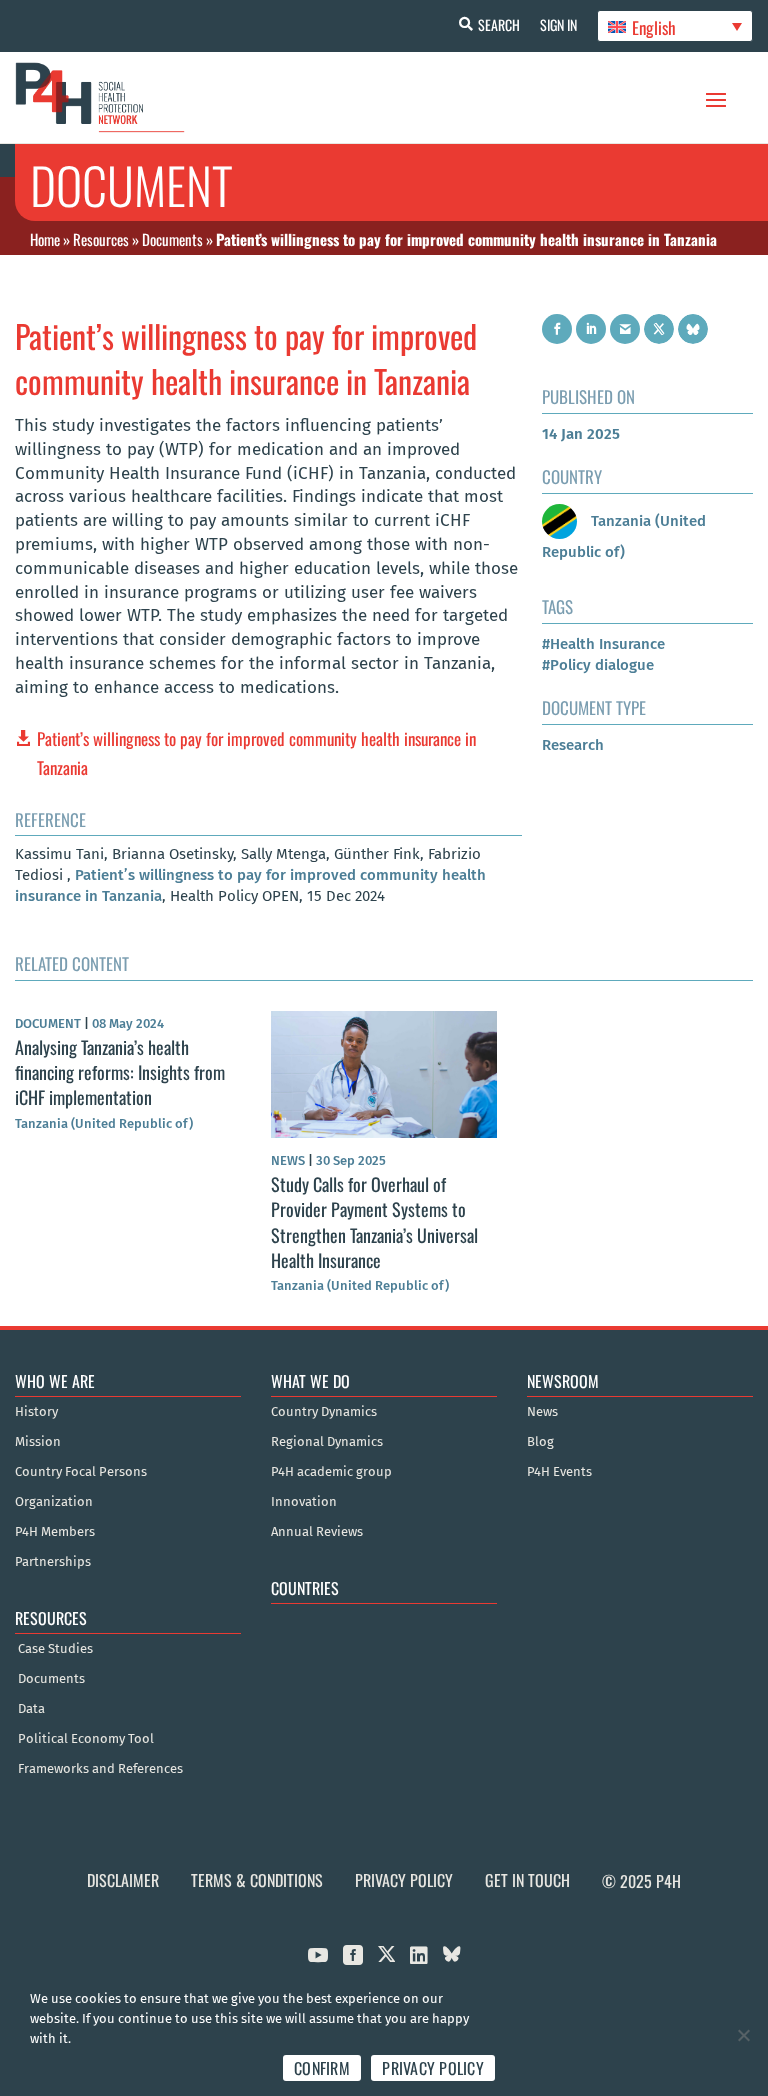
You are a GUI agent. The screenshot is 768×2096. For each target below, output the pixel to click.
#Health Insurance (603, 644)
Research (573, 745)
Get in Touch (527, 1880)
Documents (172, 239)
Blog (540, 1442)
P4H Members (55, 1532)
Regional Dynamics (327, 1442)
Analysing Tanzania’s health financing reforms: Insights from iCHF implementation (120, 1072)
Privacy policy (433, 2068)
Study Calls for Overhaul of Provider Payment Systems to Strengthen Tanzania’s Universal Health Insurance (374, 1222)
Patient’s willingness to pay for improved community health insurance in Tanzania (256, 753)
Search (499, 24)
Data (31, 1709)
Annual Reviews (317, 1532)
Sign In (558, 24)
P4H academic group (331, 1472)
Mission (38, 1442)
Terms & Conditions (257, 1880)
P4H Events (559, 1472)
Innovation (304, 1502)
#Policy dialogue (598, 665)
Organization (54, 1502)
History (36, 1412)
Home (45, 239)
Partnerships (53, 1562)
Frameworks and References (100, 1769)
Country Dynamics (324, 1412)
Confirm (322, 2068)
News (542, 1412)
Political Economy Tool (86, 1739)
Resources (101, 239)
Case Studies (55, 1649)
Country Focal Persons (81, 1472)
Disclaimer (123, 1880)
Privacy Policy (404, 1880)
